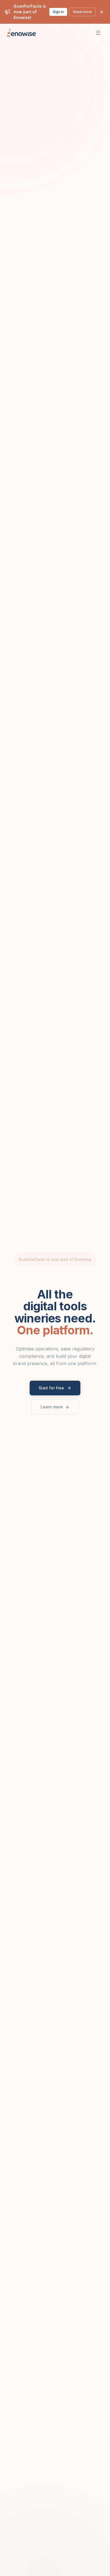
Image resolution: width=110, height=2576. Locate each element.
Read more (82, 12)
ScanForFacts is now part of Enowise (55, 1259)
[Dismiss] (102, 12)
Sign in (58, 12)
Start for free (51, 1388)
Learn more (52, 1407)
